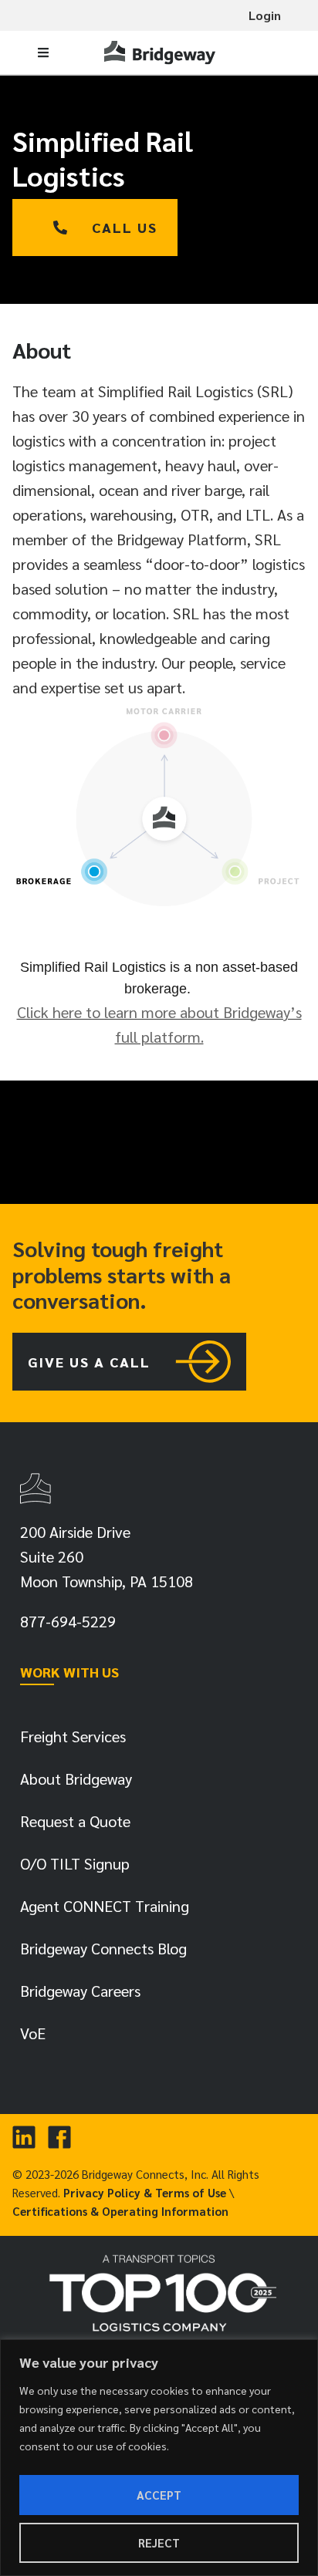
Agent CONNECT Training (105, 1906)
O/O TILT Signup (75, 1863)
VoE (33, 2033)
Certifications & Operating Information (120, 2211)
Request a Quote (75, 1821)
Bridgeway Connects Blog (103, 1948)
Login (265, 15)
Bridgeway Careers (80, 1991)
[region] (159, 2458)
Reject (159, 2542)
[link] (161, 52)
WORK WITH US (69, 1672)
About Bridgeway (76, 1779)
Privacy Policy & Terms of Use (145, 2192)
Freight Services (73, 1736)
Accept (159, 2495)
